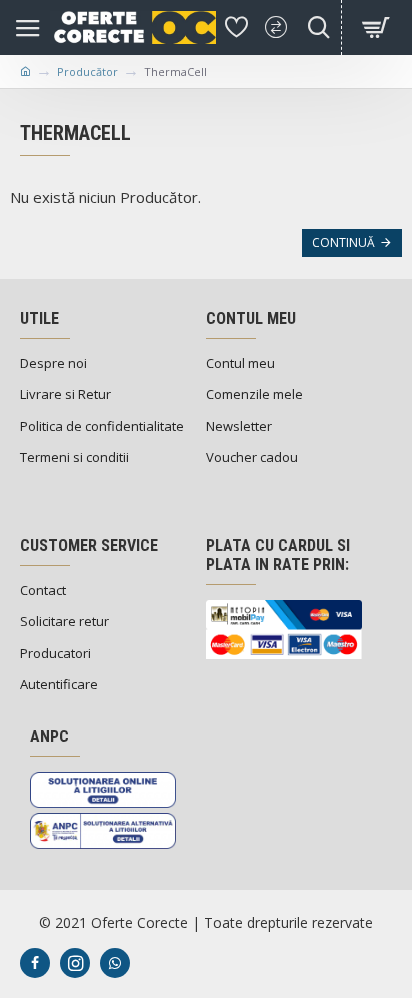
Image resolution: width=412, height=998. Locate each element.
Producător (87, 71)
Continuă (343, 242)
